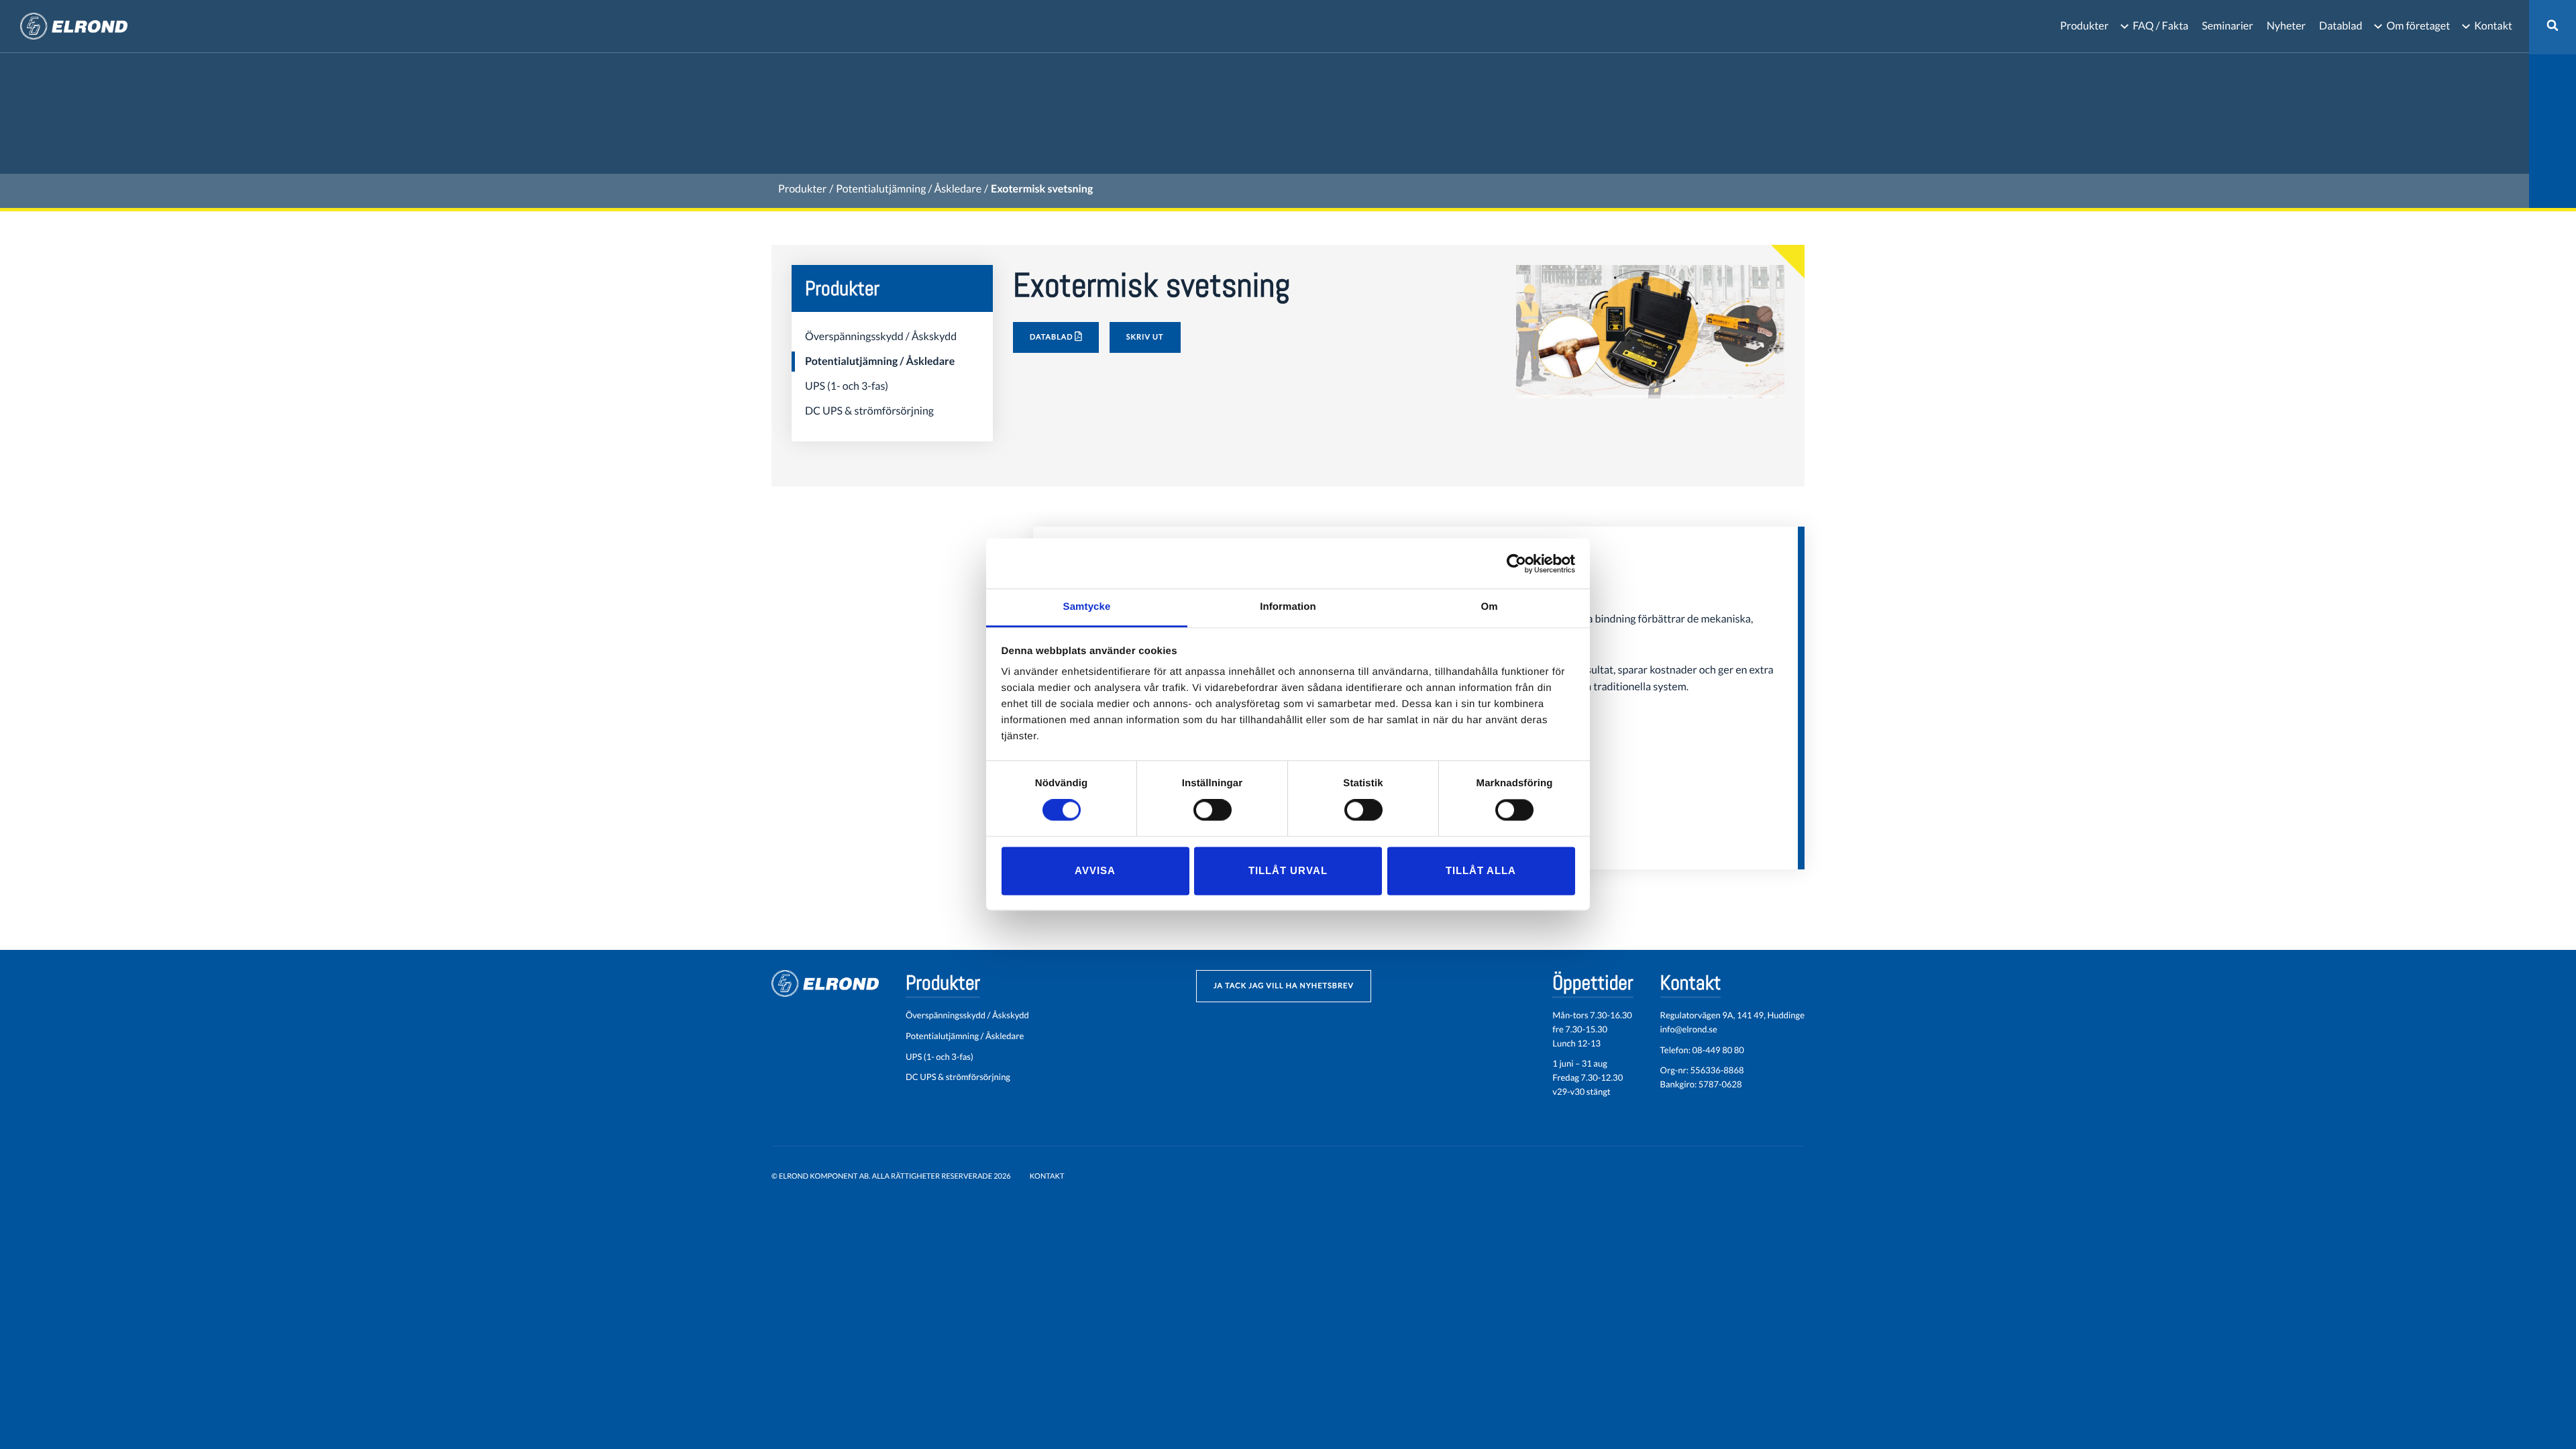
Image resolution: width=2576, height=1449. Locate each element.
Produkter (2084, 26)
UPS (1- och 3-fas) (847, 386)
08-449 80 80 (1718, 1050)
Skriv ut (1145, 337)
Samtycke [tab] (1087, 607)
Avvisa (1095, 870)
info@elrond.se (1689, 1029)
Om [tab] (1489, 607)
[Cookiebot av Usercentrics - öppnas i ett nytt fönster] (1516, 563)
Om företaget (2418, 26)
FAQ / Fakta (2160, 26)
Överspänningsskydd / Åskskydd (881, 336)
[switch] (1213, 810)
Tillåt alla (1481, 870)
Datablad (2341, 26)
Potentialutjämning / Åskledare (909, 189)
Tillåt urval (1288, 870)
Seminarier (2227, 26)
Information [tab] (1288, 607)
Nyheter (2286, 26)
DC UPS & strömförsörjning (869, 411)
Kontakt (2493, 26)
